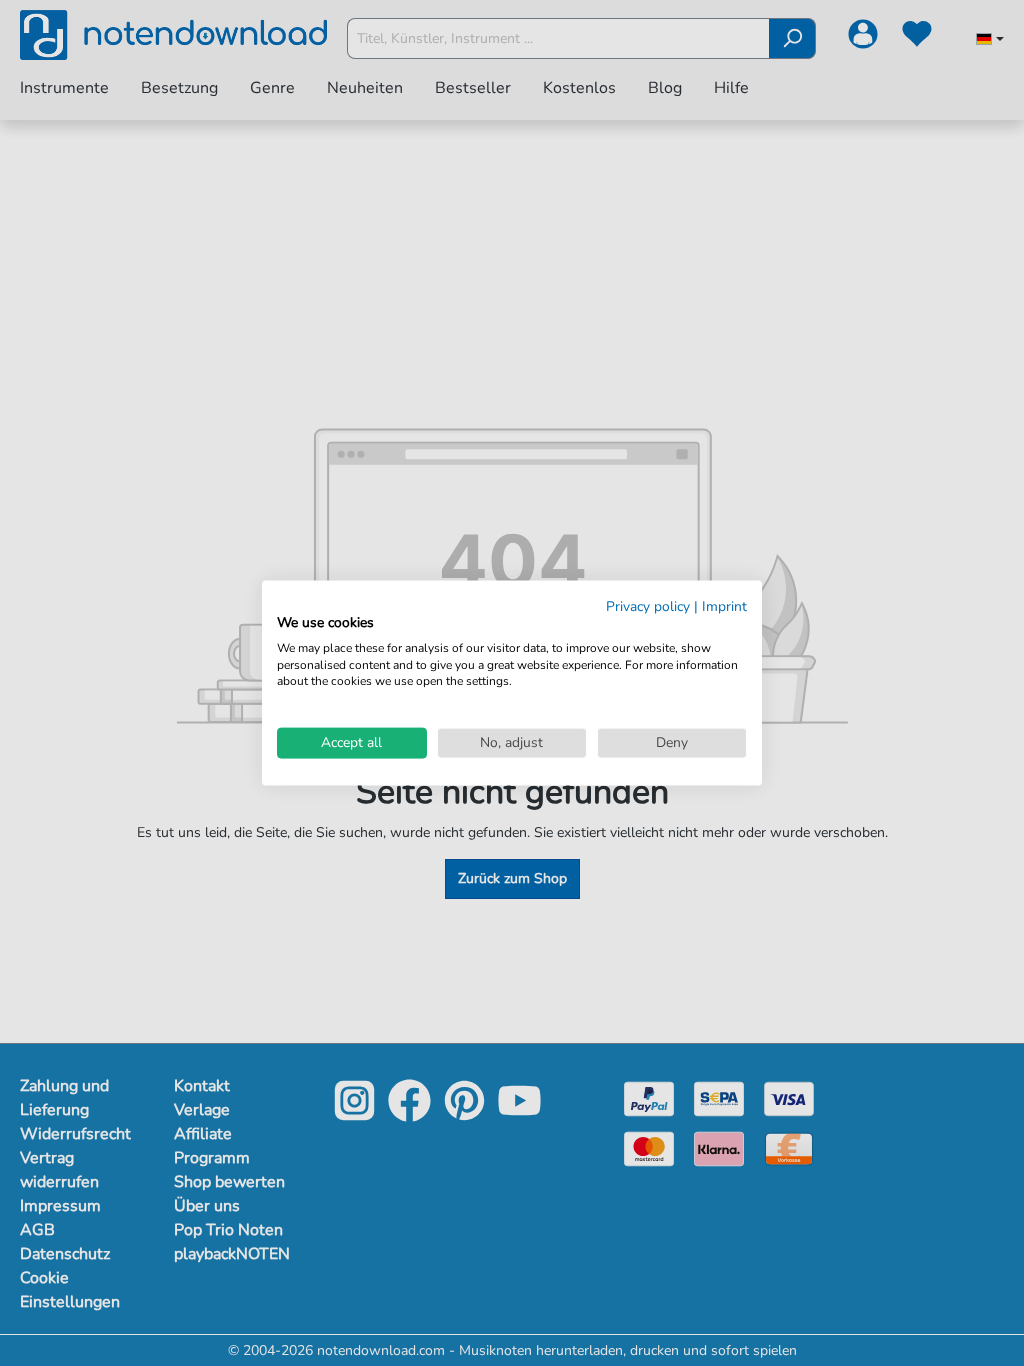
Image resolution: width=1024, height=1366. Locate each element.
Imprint (724, 606)
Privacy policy (648, 606)
